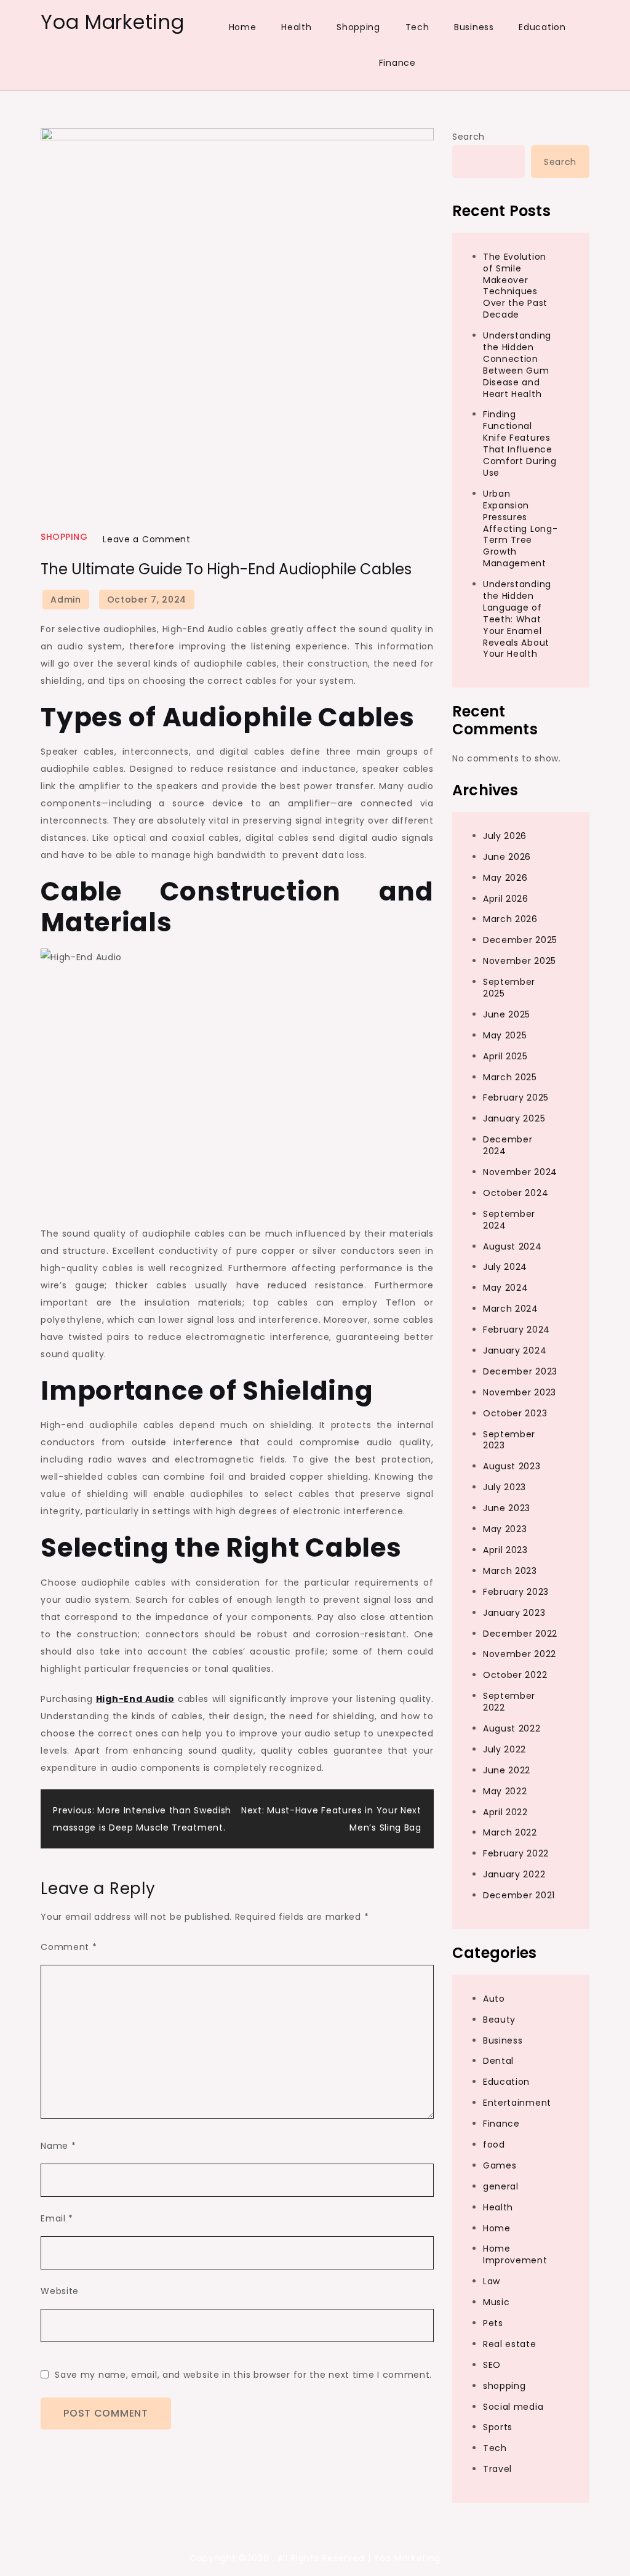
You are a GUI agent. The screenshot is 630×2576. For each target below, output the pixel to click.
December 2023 (520, 1371)
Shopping (358, 27)
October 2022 (515, 1675)
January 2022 (514, 1874)
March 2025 (510, 1077)
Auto (494, 1999)
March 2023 (510, 1571)
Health (296, 27)
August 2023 (512, 1466)
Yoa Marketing (112, 22)
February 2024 (516, 1330)
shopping (64, 537)
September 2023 (509, 1440)
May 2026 (505, 878)
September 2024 (509, 1220)
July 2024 (505, 1267)
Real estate (510, 2344)
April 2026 (506, 899)
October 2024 (516, 1193)
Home (243, 27)
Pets (493, 2323)
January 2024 (515, 1350)
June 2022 (507, 1770)
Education (542, 27)
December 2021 (519, 1895)
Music (496, 2302)
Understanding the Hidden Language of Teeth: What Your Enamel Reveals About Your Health (517, 619)
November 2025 (520, 961)
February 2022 (516, 1853)
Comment (69, 1947)
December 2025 (520, 940)
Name (58, 2146)
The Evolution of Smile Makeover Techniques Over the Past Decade (515, 286)
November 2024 (520, 1172)
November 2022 (520, 1654)
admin (66, 600)
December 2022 (520, 1634)
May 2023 (505, 1529)
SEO (492, 2365)
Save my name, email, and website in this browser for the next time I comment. (243, 2375)
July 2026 (505, 836)
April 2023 (505, 1550)
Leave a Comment (147, 539)
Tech (417, 27)
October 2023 (515, 1413)
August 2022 (512, 1728)
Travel (497, 2469)
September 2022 (509, 1702)
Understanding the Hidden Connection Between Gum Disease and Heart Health (517, 364)
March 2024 (511, 1309)
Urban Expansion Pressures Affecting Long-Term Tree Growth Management (520, 528)
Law (492, 2281)
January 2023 (514, 1613)
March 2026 (510, 919)
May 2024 (506, 1288)
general (501, 2186)
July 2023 (504, 1487)
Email (57, 2218)
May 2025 (505, 1035)
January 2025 (514, 1118)
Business (474, 27)
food (494, 2145)
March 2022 (510, 1832)
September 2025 (509, 988)
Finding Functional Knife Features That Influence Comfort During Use (520, 443)
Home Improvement (515, 2254)
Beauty (499, 2020)
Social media (513, 2407)
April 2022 (505, 1812)
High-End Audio (135, 1699)
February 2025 (516, 1097)
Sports (498, 2427)
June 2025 (507, 1014)
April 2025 (505, 1056)
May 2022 (505, 1791)
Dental (498, 2061)
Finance (397, 63)
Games (500, 2165)
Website (60, 2291)
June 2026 (507, 857)
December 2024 (508, 1145)
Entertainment (517, 2103)
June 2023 (507, 1508)
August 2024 (512, 1246)
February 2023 (516, 1592)
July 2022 (504, 1749)
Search (469, 137)
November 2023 (520, 1392)
